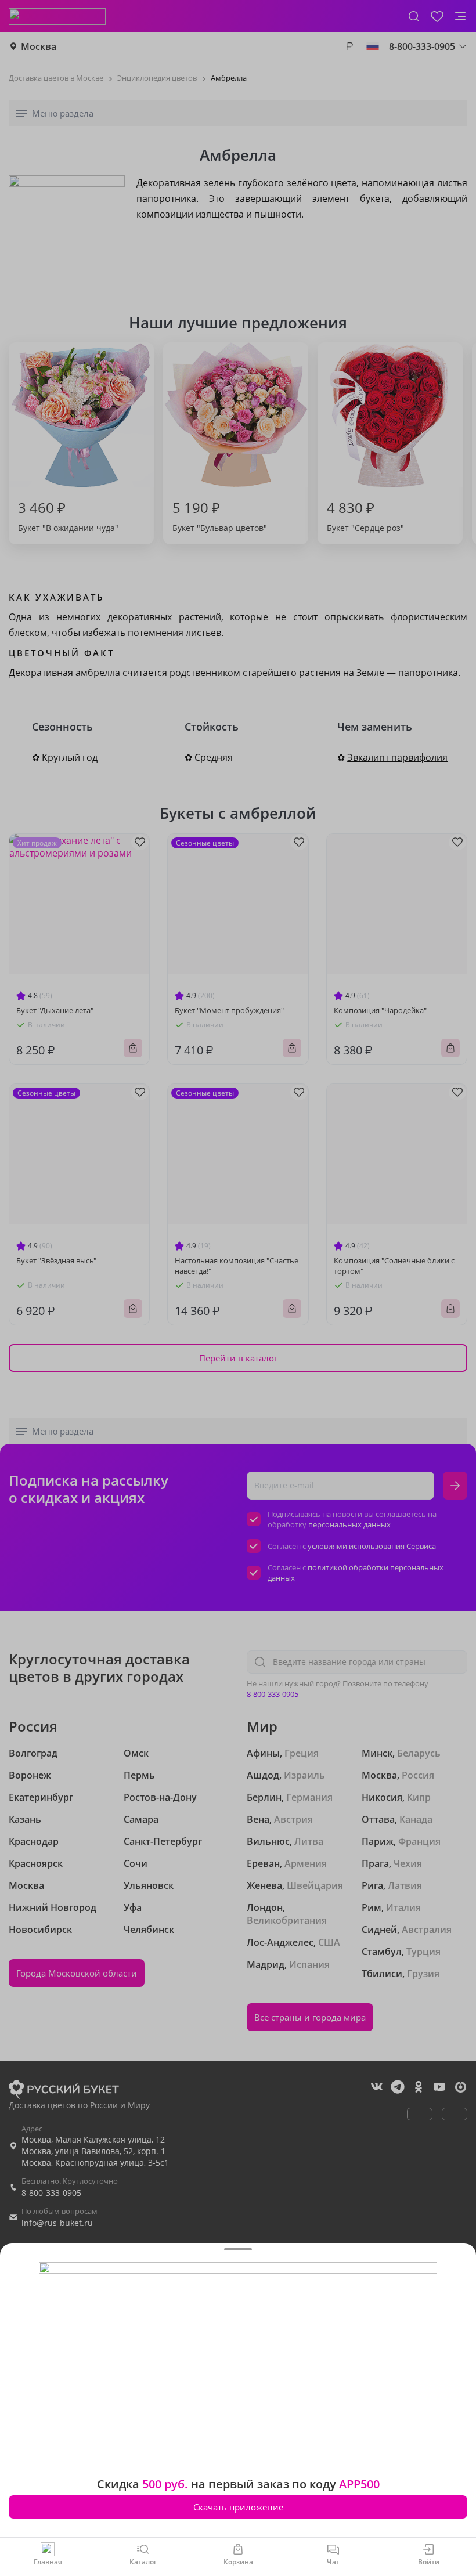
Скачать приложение (238, 2507)
